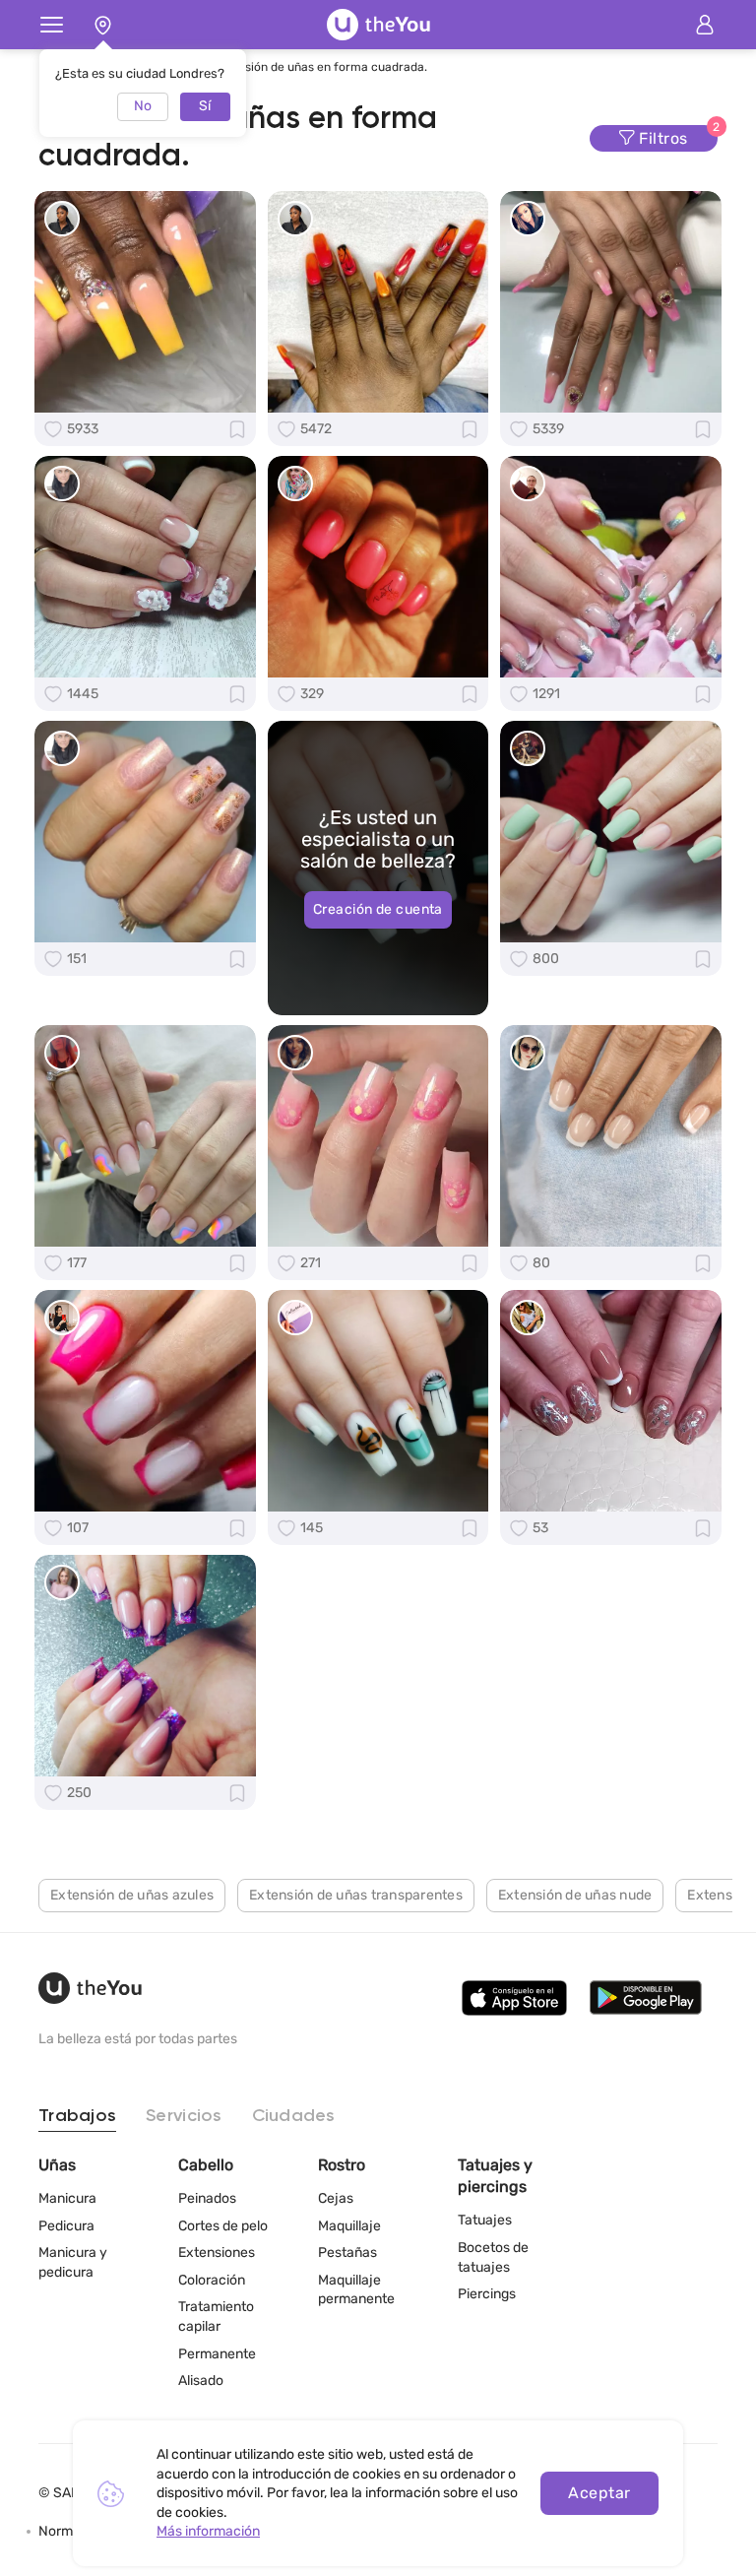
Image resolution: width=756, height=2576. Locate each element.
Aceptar (599, 2493)
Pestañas (347, 2253)
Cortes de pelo (223, 2226)
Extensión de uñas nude (575, 1895)
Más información (208, 2531)
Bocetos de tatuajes (493, 2257)
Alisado (201, 2381)
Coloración (212, 2280)
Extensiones (217, 2253)
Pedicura (66, 2226)
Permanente (217, 2354)
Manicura (67, 2198)
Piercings (487, 2294)
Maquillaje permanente (356, 2290)
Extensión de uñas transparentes (356, 1895)
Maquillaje (349, 2226)
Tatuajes (485, 2220)
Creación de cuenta (378, 909)
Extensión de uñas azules (132, 1895)
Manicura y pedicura (73, 2262)
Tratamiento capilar (216, 2317)
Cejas (336, 2198)
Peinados (207, 2198)
